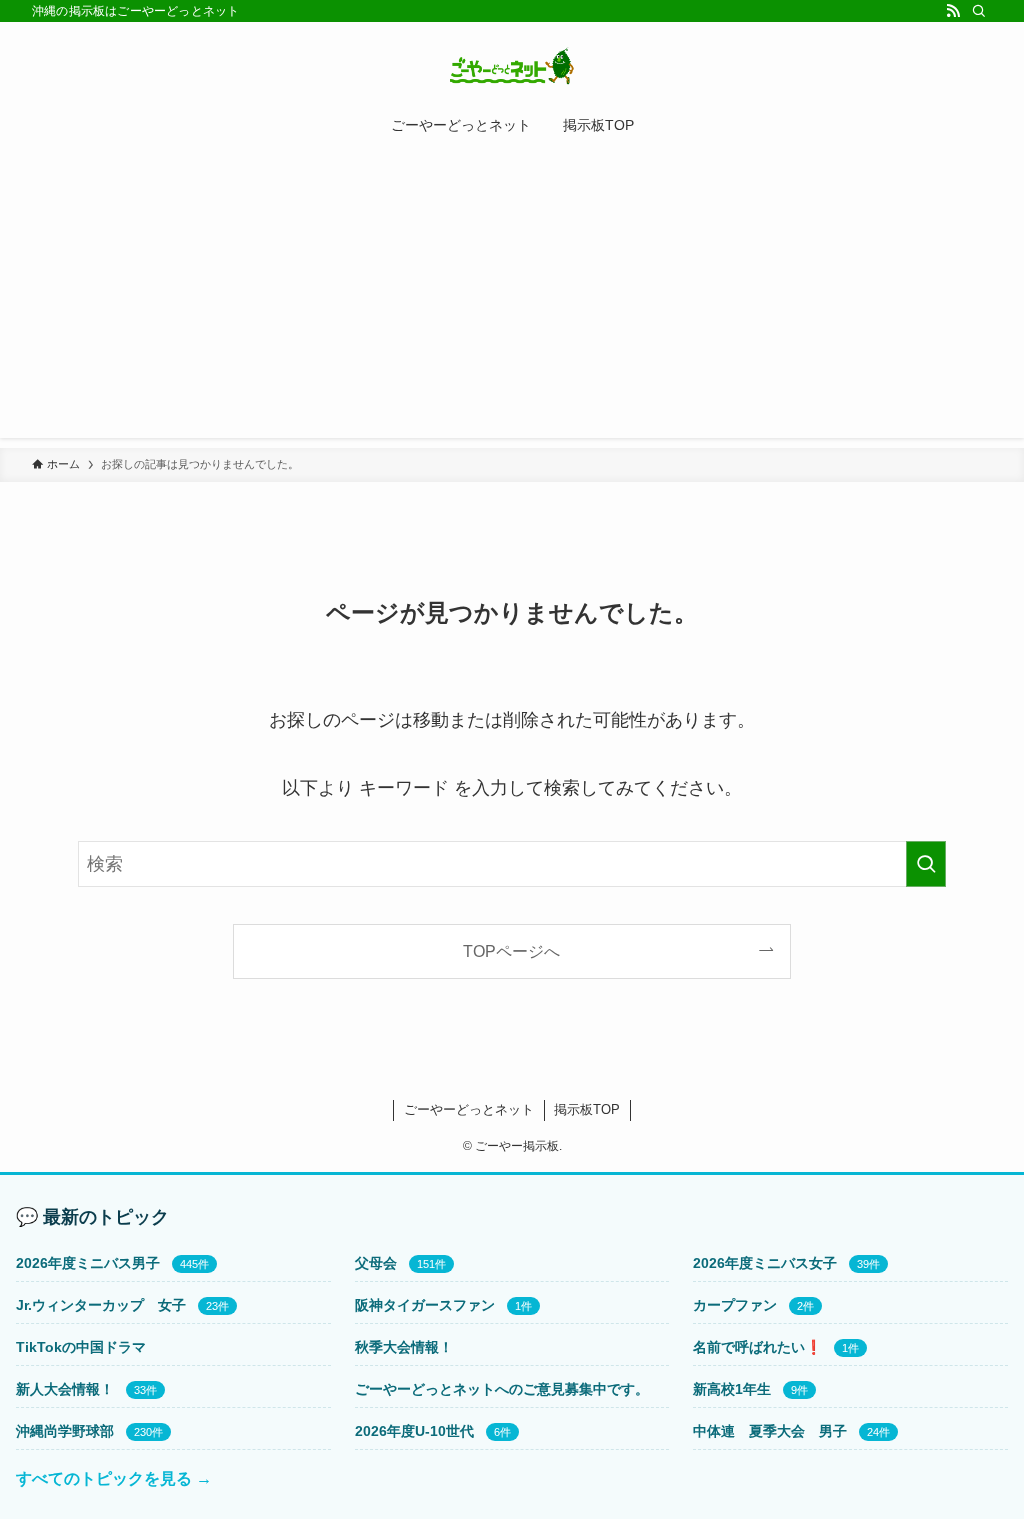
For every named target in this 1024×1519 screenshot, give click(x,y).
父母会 (376, 1263)
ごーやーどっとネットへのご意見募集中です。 (502, 1389)
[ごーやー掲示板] (512, 66)
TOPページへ (511, 951)
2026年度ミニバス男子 (88, 1263)
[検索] (979, 11)
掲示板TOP (587, 1109)
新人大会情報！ (65, 1389)
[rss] (953, 11)
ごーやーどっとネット (469, 1109)
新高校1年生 (732, 1389)
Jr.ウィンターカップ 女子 (101, 1305)
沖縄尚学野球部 (65, 1431)
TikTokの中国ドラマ (81, 1347)
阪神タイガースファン (425, 1305)
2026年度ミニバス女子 (765, 1263)
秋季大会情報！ (404, 1347)
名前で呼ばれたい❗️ (757, 1347)
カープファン (735, 1305)
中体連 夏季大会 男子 (770, 1431)
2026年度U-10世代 (414, 1431)
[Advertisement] (512, 298)
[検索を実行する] (926, 864)
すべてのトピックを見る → (114, 1478)
